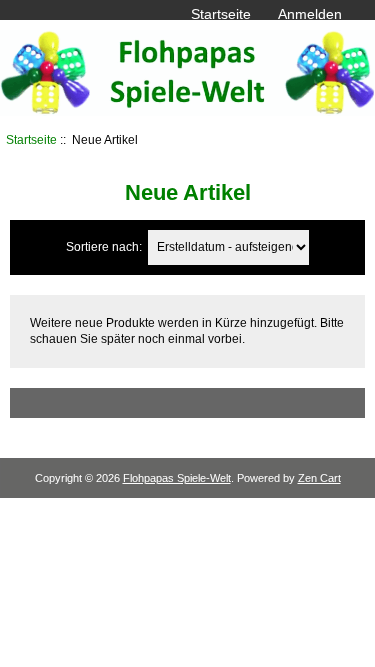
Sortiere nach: (104, 247)
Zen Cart (319, 478)
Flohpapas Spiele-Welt (177, 478)
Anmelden (310, 14)
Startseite (221, 14)
